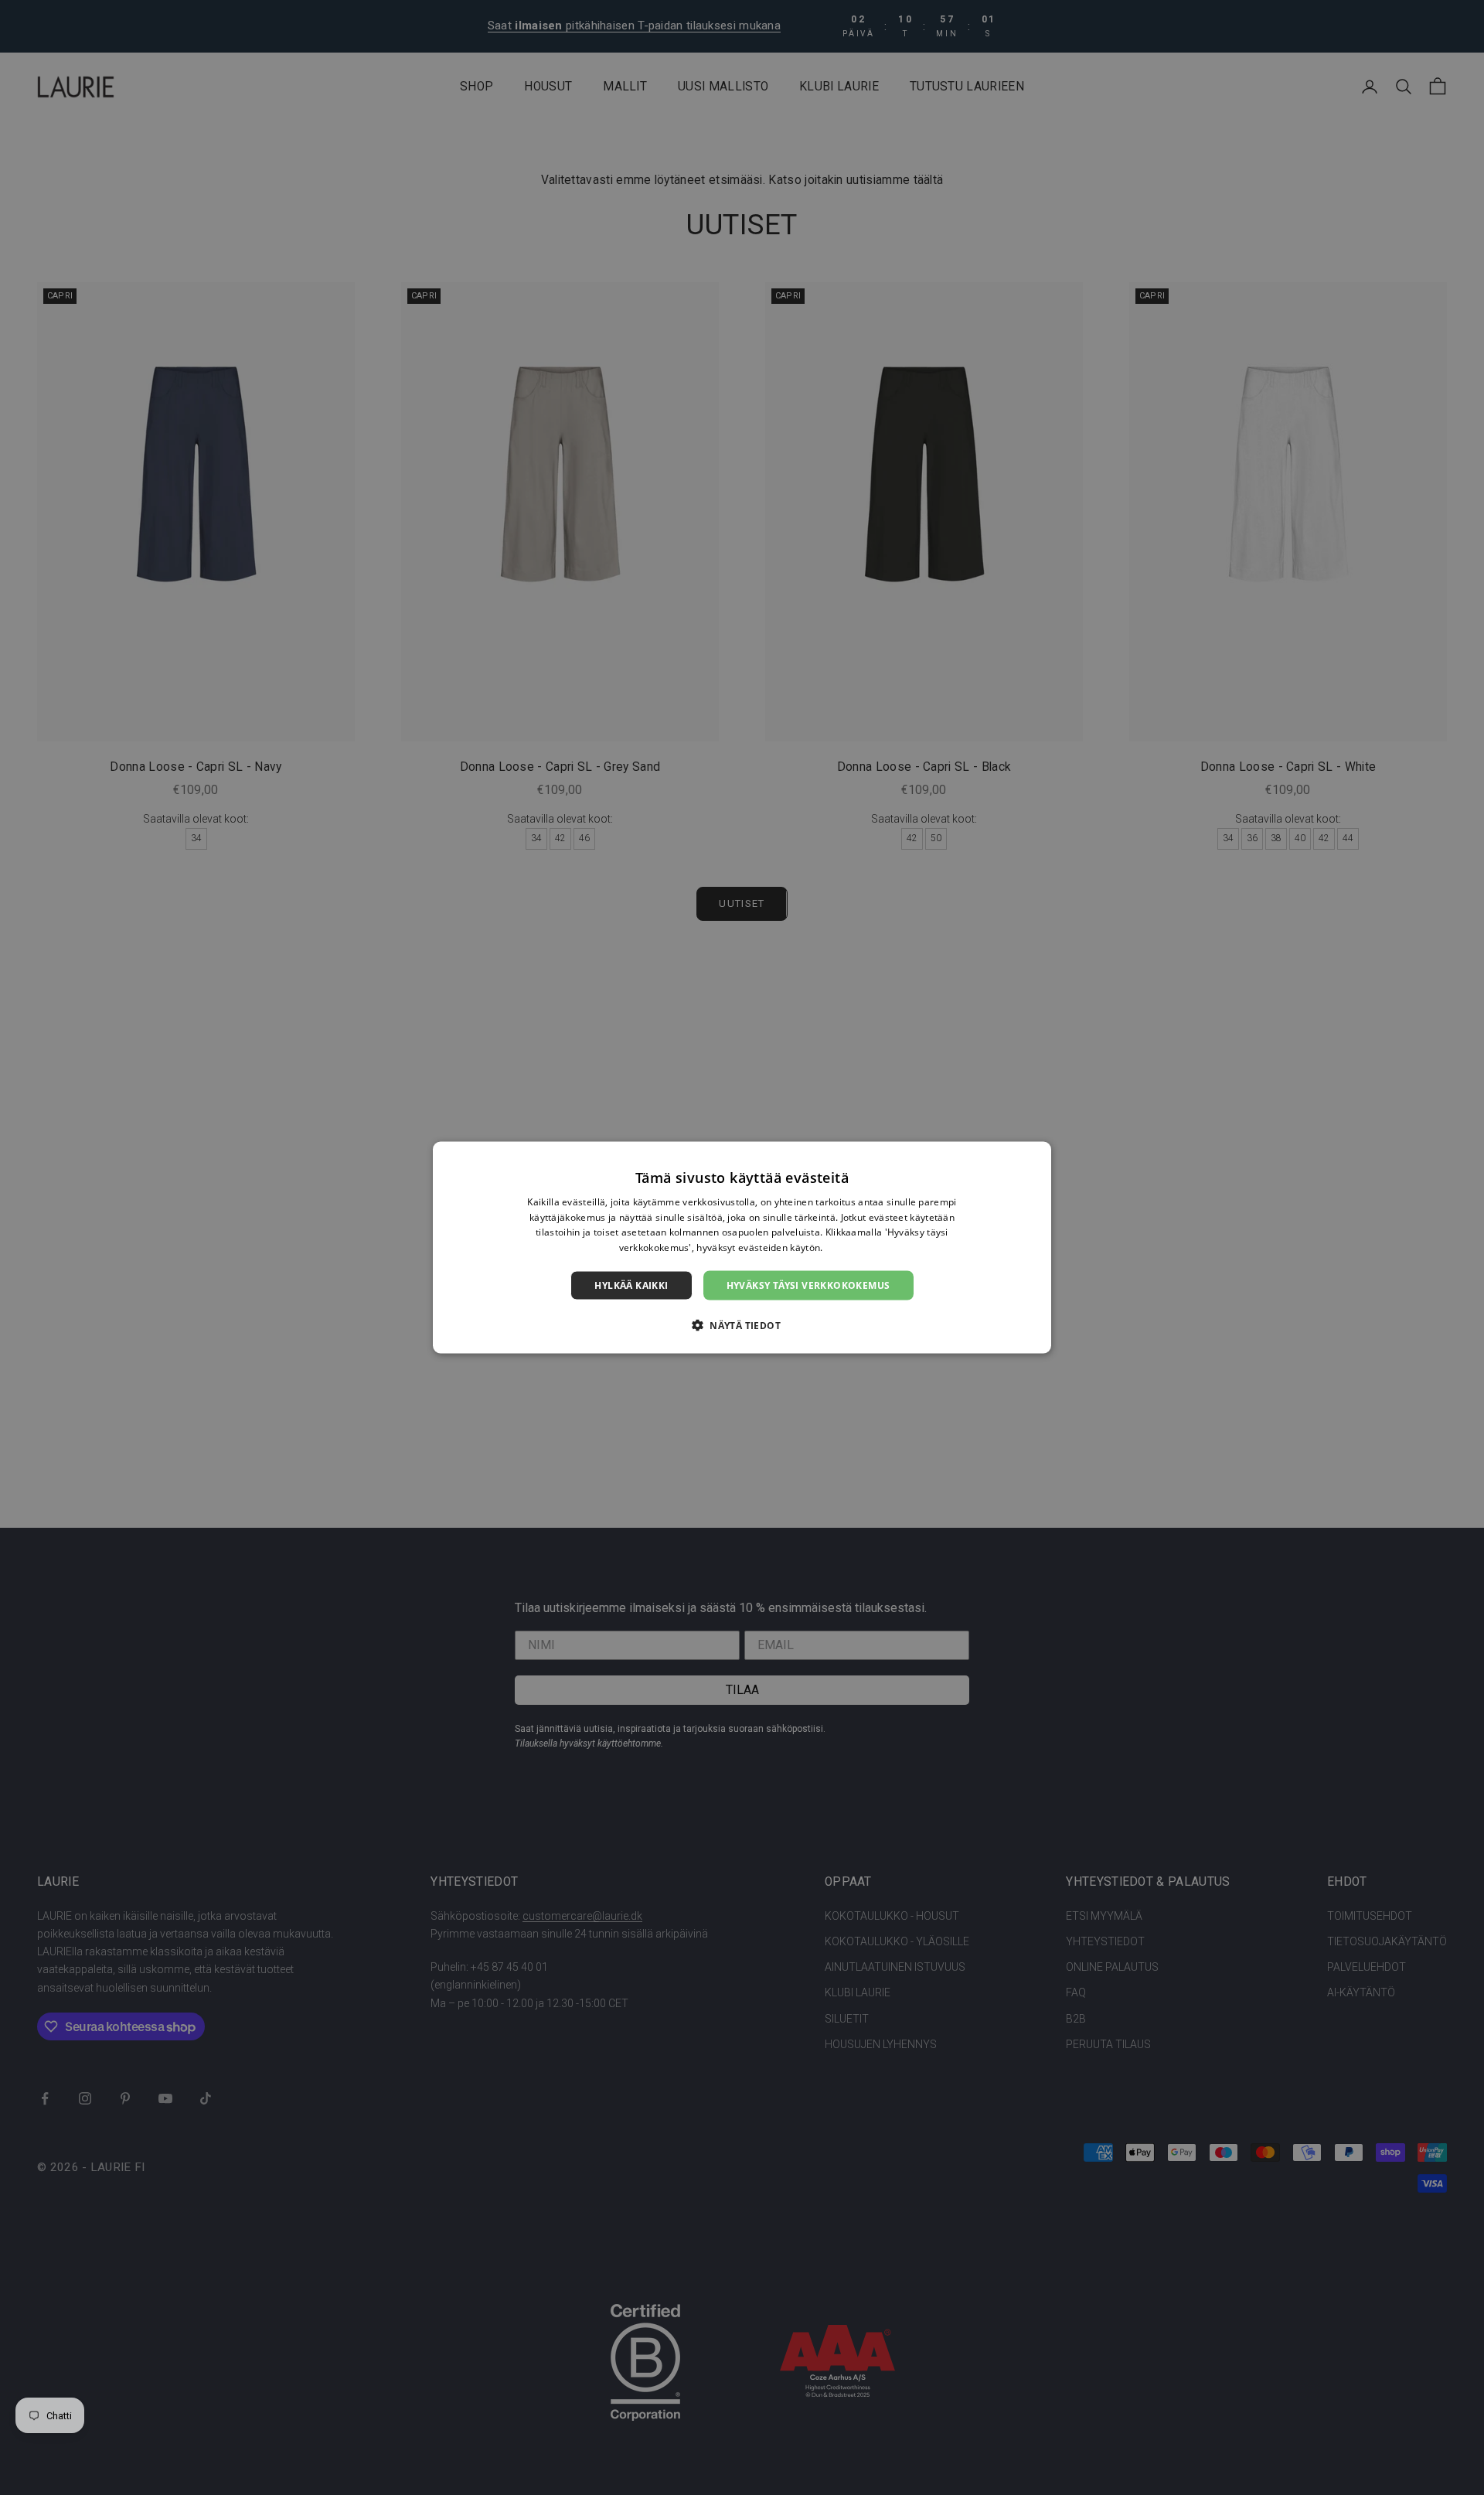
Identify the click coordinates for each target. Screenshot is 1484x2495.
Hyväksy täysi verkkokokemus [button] (808, 1285)
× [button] (1034, 1158)
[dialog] (742, 1247)
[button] (742, 1325)
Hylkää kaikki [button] (631, 1285)
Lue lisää (846, 1247)
